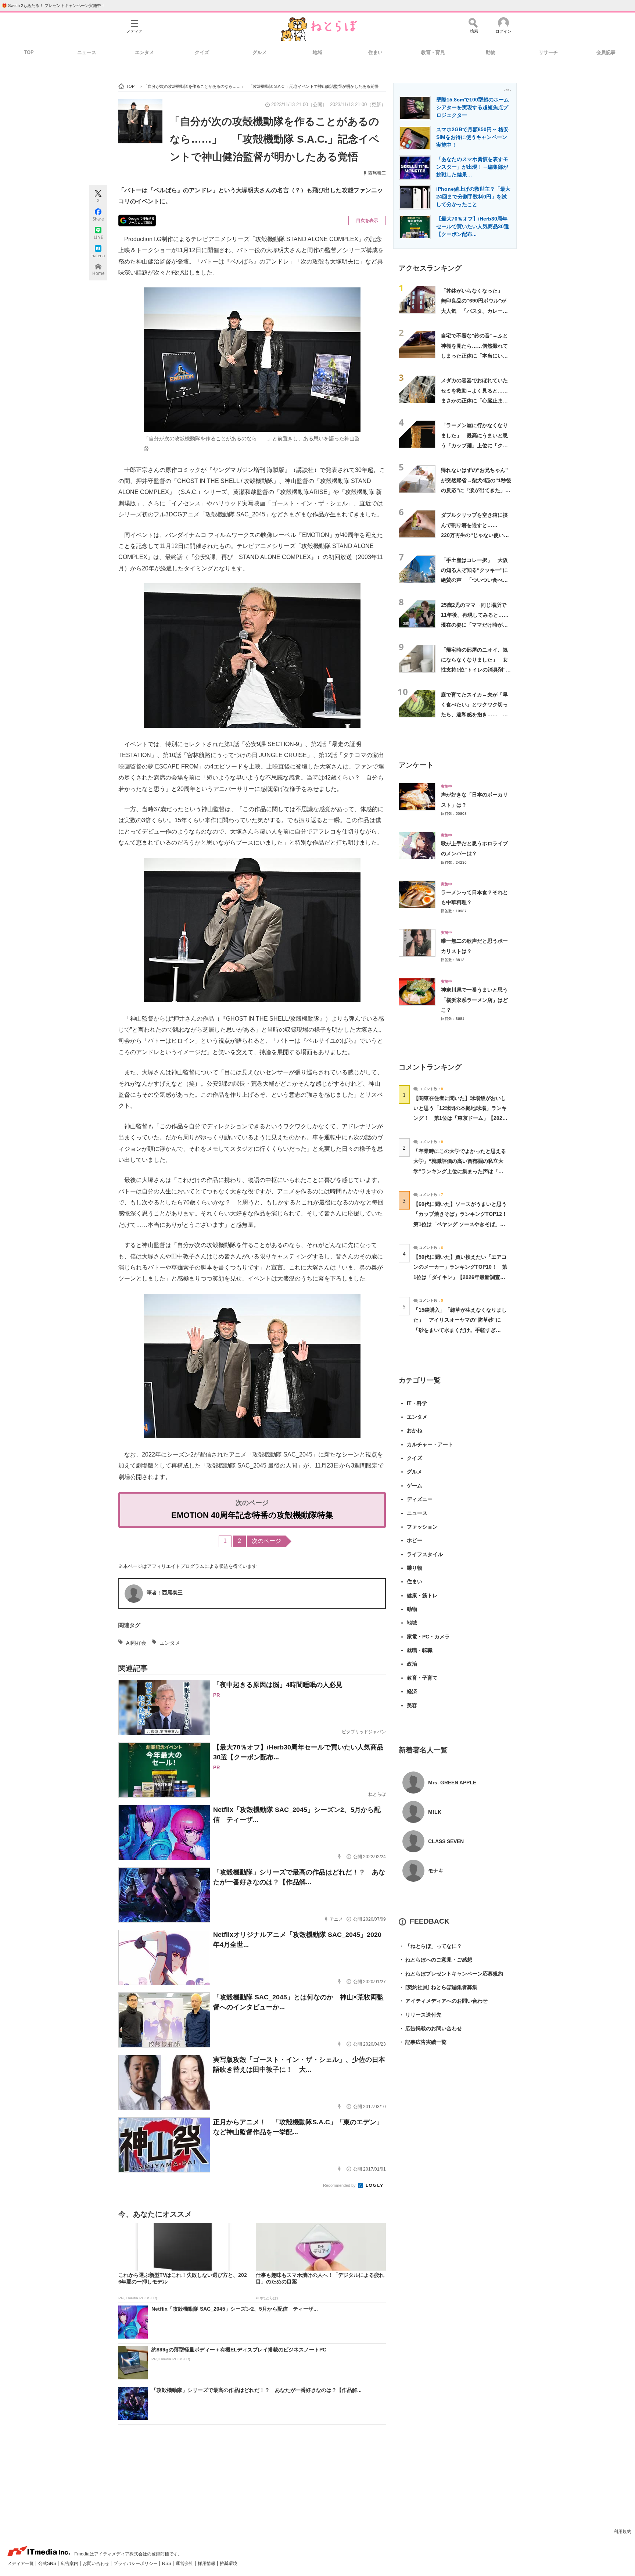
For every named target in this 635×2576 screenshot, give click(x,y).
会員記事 (606, 52)
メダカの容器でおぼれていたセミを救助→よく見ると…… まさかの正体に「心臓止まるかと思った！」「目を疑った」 (477, 400)
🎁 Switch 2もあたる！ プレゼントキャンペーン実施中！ (53, 6)
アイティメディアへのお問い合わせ (443, 2001)
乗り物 (415, 1568)
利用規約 (623, 2532)
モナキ (436, 1871)
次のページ (266, 1541)
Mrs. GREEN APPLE (452, 1783)
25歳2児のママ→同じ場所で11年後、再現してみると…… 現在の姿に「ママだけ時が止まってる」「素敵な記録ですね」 (477, 625)
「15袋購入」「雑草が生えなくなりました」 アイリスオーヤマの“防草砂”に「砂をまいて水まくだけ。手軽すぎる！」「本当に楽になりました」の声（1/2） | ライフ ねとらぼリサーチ (460, 1330)
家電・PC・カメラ (428, 1637)
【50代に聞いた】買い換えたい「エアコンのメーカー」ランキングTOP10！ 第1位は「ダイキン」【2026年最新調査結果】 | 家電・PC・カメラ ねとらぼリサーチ (460, 1277)
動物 (491, 52)
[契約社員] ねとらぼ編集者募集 (438, 1987)
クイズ (202, 52)
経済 (412, 1691)
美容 (412, 1705)
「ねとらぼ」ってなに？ (430, 1946)
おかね (415, 1430)
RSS (167, 2564)
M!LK (435, 1812)
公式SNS (48, 2564)
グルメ (260, 52)
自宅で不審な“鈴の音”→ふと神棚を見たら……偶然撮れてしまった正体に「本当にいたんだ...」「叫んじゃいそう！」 (474, 356)
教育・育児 (433, 52)
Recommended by (340, 2185)
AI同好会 (136, 1643)
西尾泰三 (377, 173)
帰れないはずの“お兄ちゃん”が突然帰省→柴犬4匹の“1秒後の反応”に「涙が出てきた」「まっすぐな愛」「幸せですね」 (476, 490)
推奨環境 (229, 2564)
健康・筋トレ (422, 1595)
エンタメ (144, 52)
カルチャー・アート (430, 1444)
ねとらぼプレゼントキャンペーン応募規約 (451, 1974)
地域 (317, 52)
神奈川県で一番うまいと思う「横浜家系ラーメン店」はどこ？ (474, 1000)
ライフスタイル (425, 1554)
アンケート (416, 765)
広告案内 (70, 2564)
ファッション (422, 1527)
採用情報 (207, 2564)
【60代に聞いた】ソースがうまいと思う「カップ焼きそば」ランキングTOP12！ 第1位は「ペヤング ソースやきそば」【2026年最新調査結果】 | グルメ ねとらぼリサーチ (463, 1224)
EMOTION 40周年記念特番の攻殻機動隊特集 (252, 1515)
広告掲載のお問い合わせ (430, 2028)
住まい (375, 52)
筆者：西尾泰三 (165, 1592)
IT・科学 (417, 1403)
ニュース (87, 52)
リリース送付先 (420, 2015)
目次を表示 (367, 221)
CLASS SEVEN (446, 1841)
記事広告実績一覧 (423, 2042)
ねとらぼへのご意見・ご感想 (435, 1960)
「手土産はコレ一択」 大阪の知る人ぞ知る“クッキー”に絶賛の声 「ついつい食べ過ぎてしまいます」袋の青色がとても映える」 (474, 580)
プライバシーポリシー (136, 2564)
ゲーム (415, 1486)
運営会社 (185, 2564)
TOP (29, 52)
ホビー (415, 1540)
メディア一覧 (21, 2564)
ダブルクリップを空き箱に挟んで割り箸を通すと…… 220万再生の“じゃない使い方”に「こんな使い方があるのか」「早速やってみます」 (476, 535)
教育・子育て (422, 1678)
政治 (412, 1664)
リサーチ (548, 52)
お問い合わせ (96, 2564)
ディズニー (420, 1499)
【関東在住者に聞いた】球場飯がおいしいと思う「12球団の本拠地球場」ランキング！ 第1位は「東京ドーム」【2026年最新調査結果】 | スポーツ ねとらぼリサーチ (460, 1118)
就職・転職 (420, 1650)
